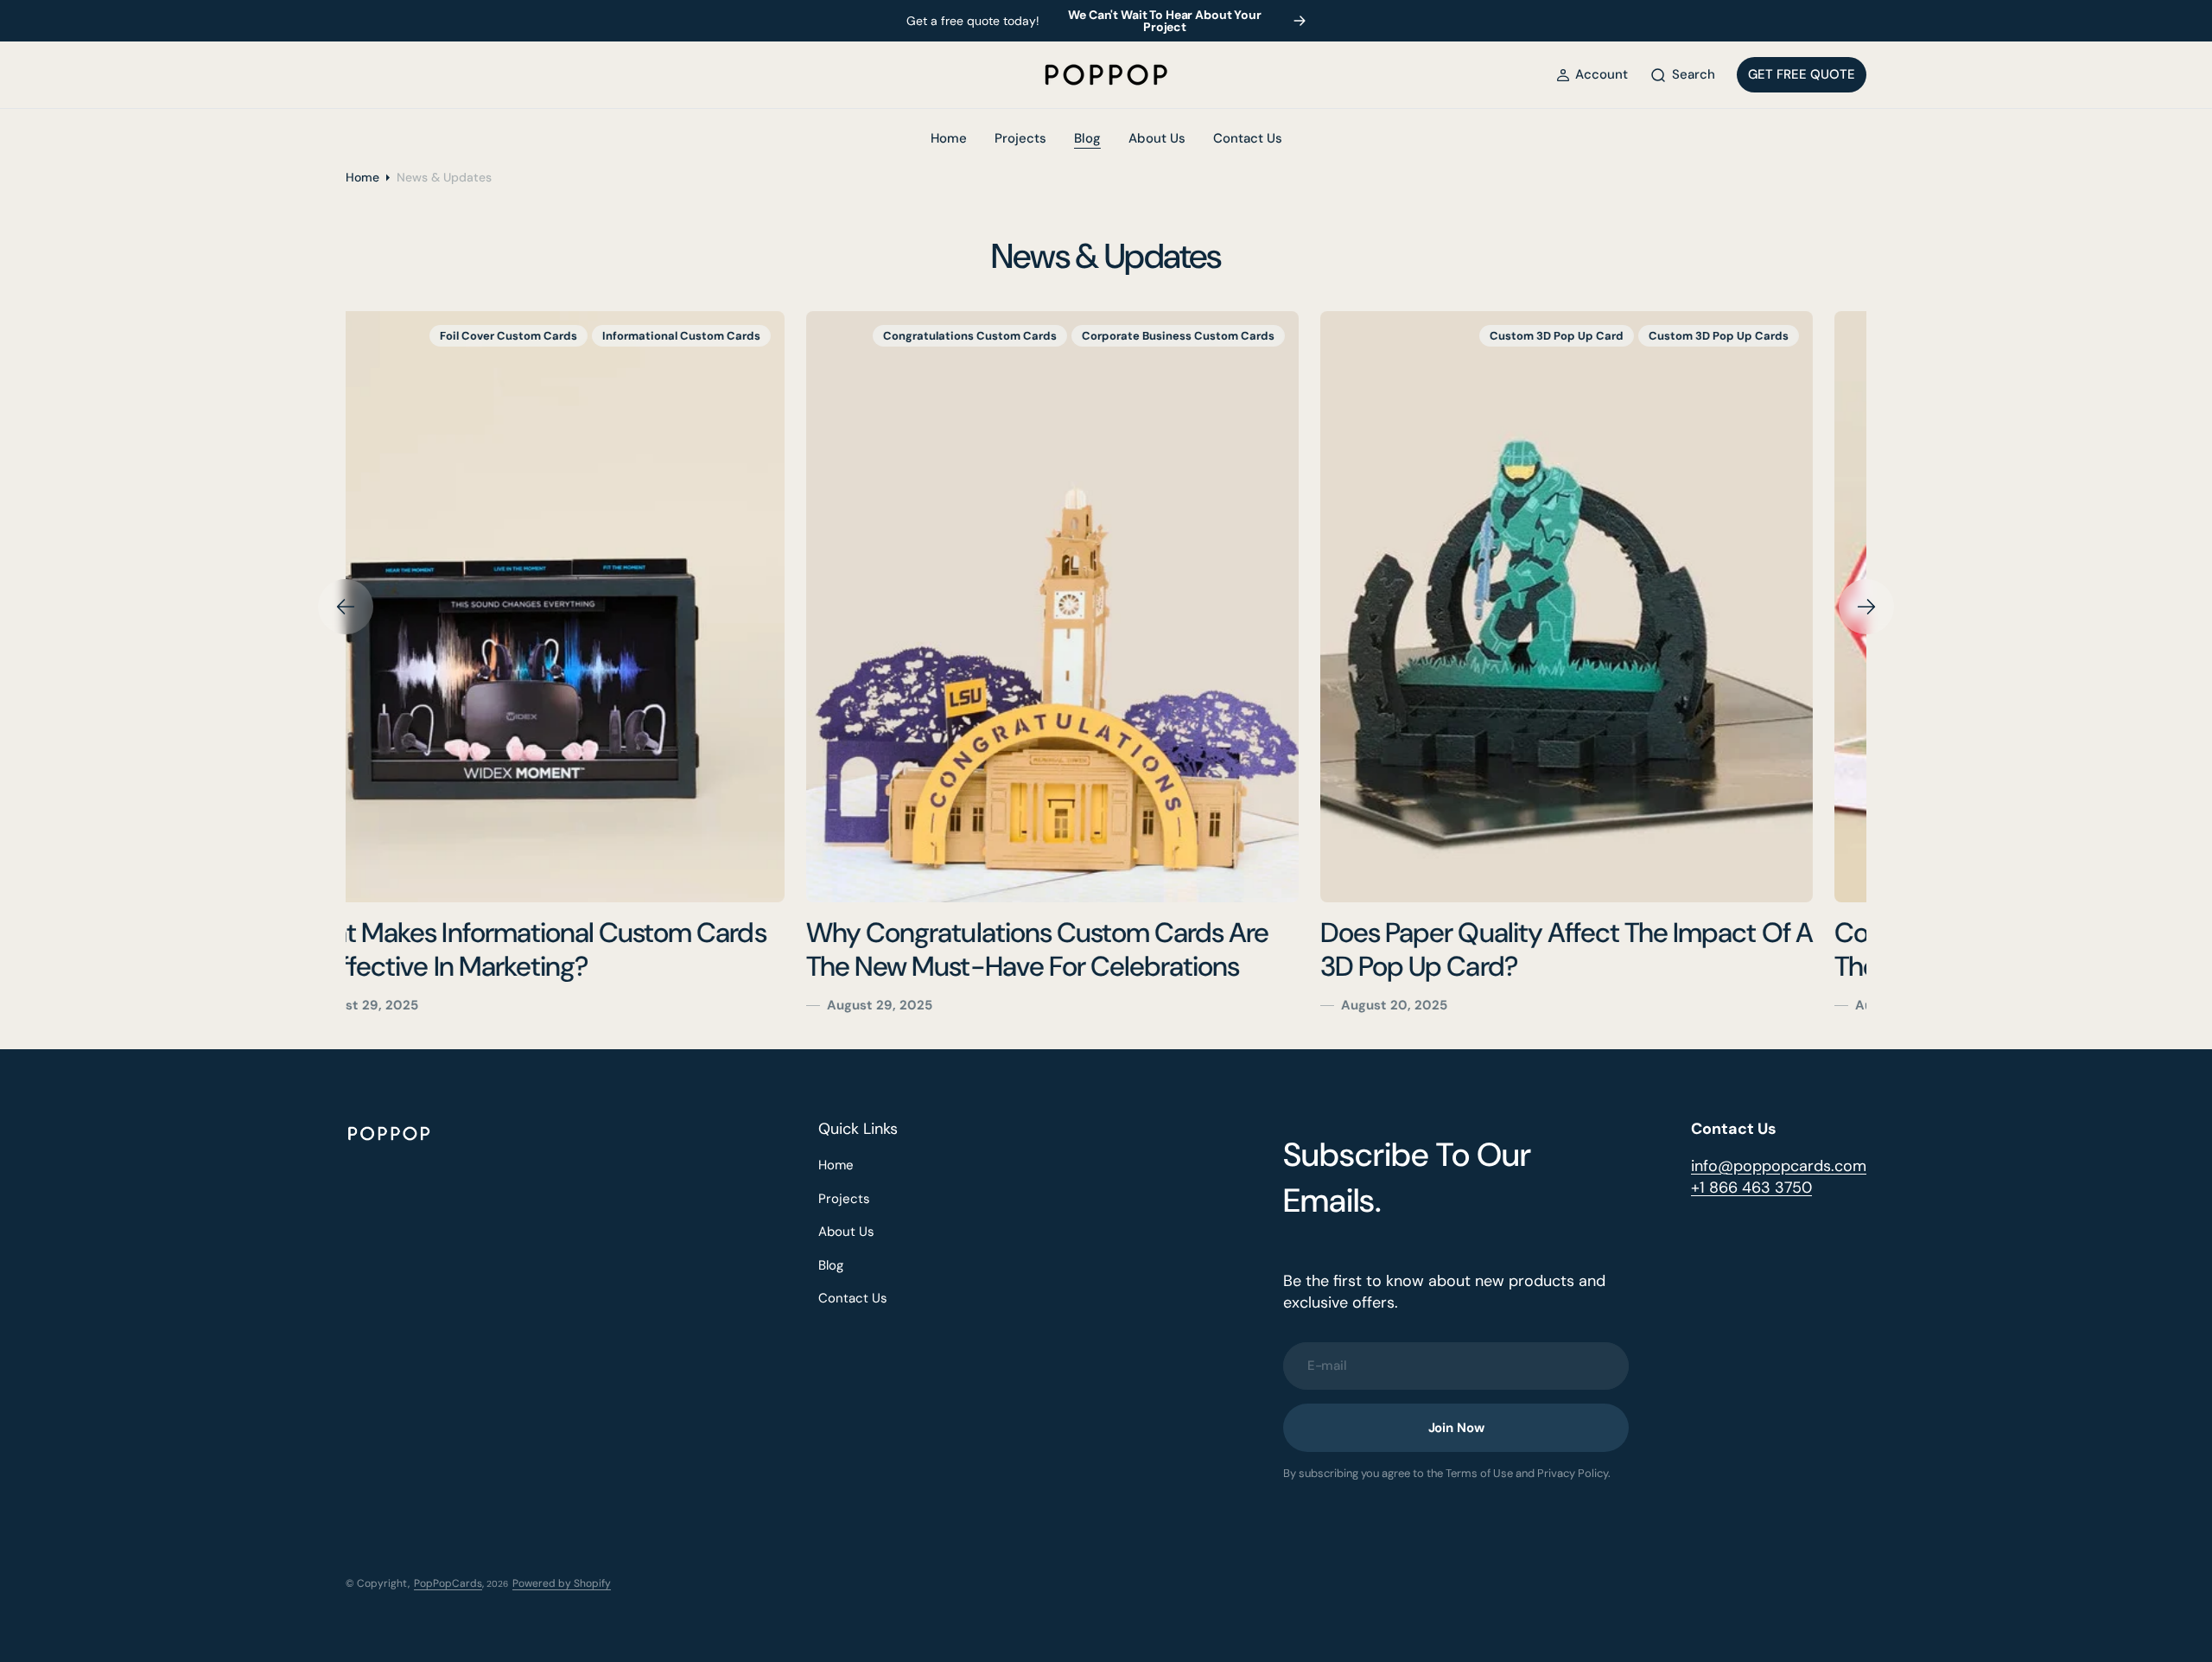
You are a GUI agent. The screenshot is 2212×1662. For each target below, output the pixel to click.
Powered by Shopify (562, 1583)
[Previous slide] (346, 607)
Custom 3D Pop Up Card (1096, 336)
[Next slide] (1866, 607)
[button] (1592, 75)
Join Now (1456, 1428)
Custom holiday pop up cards (1758, 336)
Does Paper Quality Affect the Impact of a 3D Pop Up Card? (1106, 949)
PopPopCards (448, 1583)
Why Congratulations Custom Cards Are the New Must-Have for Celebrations (577, 949)
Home (362, 177)
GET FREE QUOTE (1802, 74)
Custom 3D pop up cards (1258, 336)
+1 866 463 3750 (1751, 1188)
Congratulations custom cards (509, 336)
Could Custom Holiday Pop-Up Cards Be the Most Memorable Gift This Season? (1608, 949)
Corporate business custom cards (718, 336)
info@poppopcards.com (1779, 1166)
